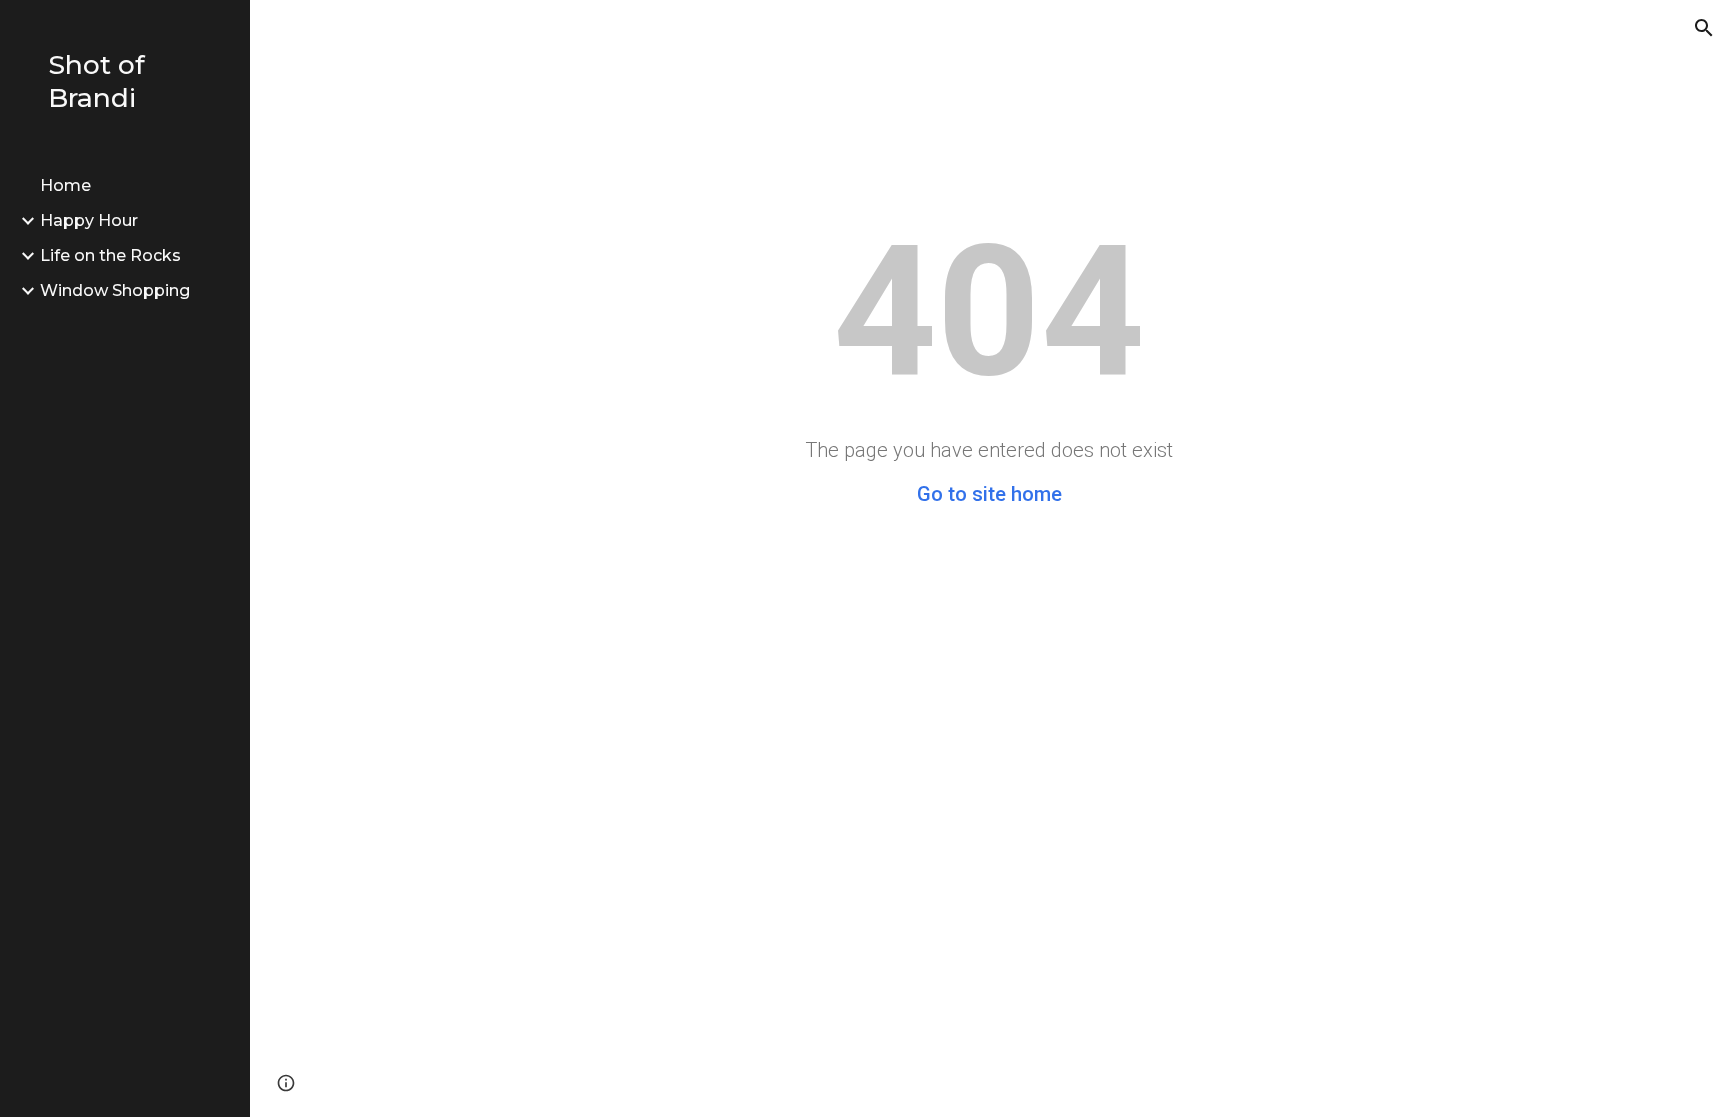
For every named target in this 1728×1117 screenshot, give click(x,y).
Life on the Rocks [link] (110, 255)
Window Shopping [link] (115, 290)
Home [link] (65, 185)
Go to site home (989, 494)
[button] (1704, 28)
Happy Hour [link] (89, 220)
